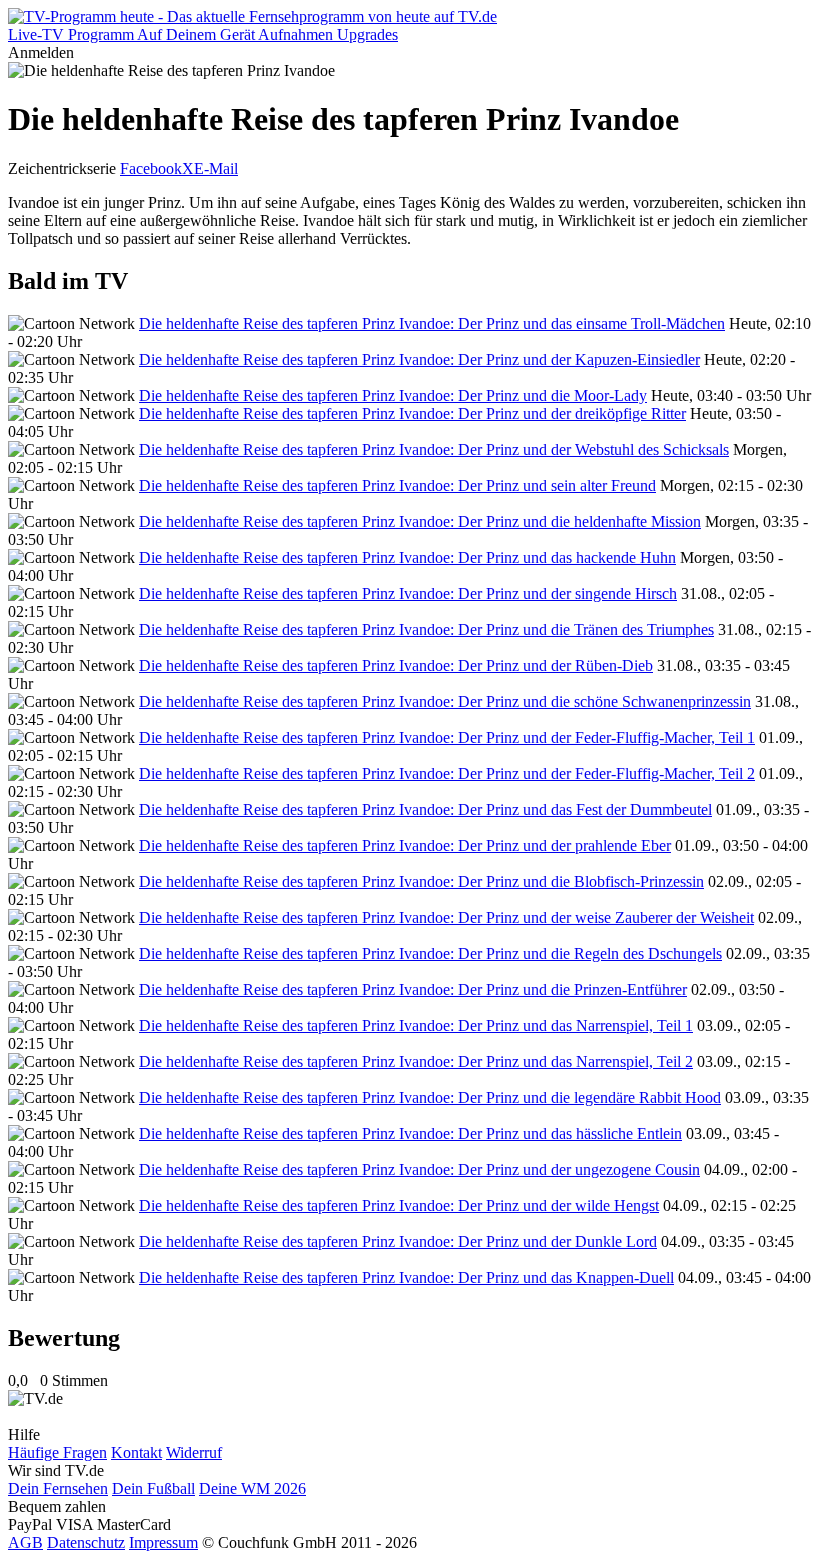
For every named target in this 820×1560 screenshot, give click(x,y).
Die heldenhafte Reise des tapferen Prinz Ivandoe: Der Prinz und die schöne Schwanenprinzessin (445, 701)
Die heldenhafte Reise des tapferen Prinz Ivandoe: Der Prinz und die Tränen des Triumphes (426, 629)
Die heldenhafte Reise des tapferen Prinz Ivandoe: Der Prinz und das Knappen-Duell (406, 1277)
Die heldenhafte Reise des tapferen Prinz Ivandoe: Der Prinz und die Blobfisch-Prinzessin (421, 881)
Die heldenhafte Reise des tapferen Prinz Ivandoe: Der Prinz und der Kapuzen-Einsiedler (419, 359)
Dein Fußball (153, 1488)
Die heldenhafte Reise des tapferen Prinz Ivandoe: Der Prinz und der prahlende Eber (405, 845)
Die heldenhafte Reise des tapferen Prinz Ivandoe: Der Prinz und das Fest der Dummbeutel (425, 809)
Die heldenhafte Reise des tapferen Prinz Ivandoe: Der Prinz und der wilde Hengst (399, 1205)
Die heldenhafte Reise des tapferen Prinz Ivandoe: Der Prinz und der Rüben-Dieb (396, 665)
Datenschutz (86, 1542)
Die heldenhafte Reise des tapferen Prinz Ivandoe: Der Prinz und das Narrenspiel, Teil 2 (416, 1061)
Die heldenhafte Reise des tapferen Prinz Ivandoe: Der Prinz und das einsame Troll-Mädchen (432, 323)
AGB (25, 1542)
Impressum (163, 1542)
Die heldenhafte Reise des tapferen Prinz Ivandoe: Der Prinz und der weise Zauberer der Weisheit (446, 917)
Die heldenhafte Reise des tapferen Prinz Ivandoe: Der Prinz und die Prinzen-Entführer (413, 989)
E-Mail (216, 168)
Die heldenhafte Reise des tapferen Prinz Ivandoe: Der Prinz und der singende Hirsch (408, 593)
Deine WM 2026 (252, 1488)
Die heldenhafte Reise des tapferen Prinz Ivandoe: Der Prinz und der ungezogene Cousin (419, 1169)
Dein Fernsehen (58, 1488)
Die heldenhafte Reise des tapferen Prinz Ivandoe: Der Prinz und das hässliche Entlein (410, 1133)
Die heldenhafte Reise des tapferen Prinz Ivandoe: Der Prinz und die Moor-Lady (393, 395)
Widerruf (194, 1452)
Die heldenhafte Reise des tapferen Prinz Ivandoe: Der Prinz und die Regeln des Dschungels (430, 953)
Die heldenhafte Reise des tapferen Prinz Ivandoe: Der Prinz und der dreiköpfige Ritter (412, 413)
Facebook (151, 168)
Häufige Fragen (57, 1452)
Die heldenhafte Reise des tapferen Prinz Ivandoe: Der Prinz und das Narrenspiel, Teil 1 (416, 1025)
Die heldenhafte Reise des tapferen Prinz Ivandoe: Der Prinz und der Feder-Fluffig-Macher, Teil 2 (447, 773)
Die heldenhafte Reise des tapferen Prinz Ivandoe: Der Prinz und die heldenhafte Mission (420, 521)
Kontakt (136, 1452)
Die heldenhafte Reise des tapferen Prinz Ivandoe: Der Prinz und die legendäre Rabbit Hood (430, 1097)
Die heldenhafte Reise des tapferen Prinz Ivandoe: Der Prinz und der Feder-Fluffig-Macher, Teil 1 (447, 737)
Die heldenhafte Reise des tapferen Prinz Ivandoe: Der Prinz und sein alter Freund (397, 485)
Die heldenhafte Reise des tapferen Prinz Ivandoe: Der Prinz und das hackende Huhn (407, 557)
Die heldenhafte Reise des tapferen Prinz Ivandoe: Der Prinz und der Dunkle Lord (398, 1241)
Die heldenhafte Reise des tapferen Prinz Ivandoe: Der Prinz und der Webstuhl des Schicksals (434, 449)
